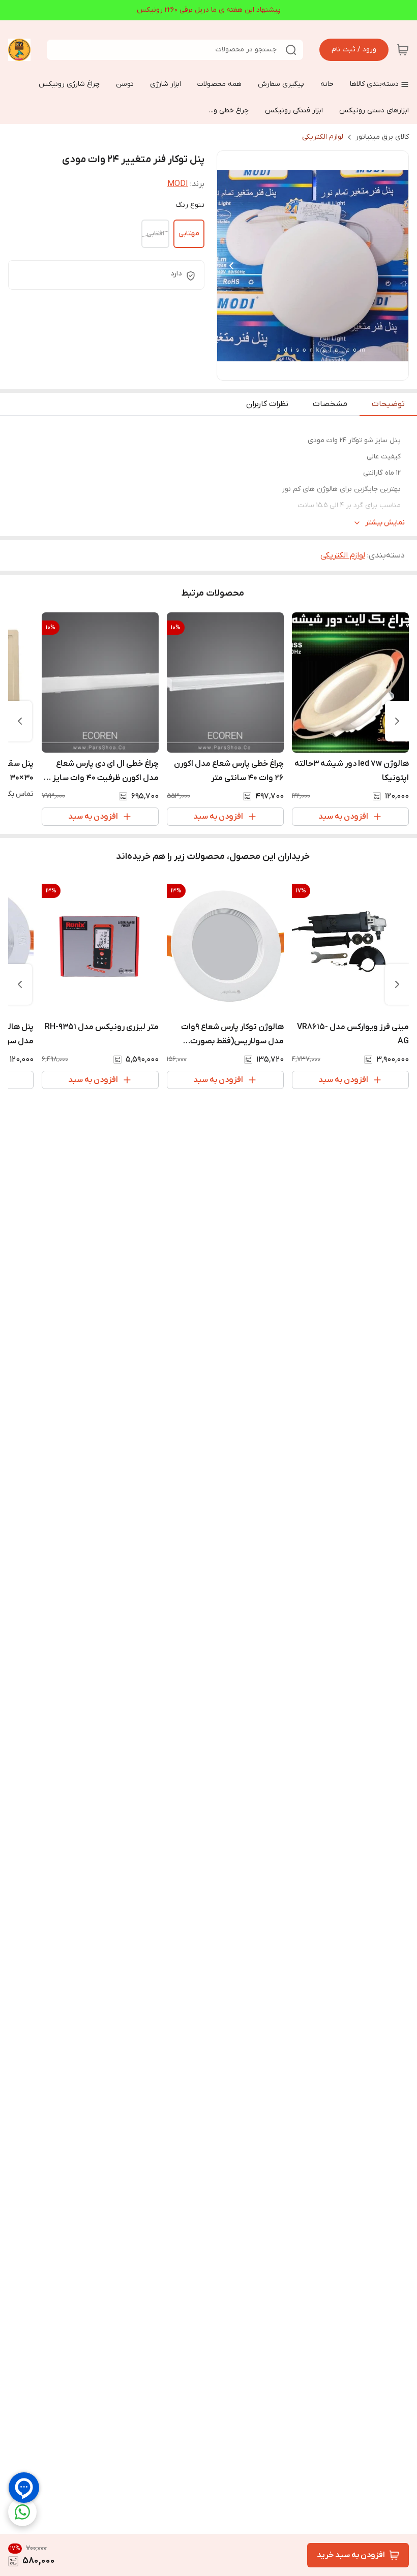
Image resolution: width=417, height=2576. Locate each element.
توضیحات (388, 404)
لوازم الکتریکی (323, 137)
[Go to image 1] (321, 370)
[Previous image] (231, 266)
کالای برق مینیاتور (382, 137)
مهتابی (189, 234)
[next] (20, 721)
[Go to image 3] (301, 370)
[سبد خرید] (403, 50)
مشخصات (330, 404)
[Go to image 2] (309, 370)
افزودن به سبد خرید (351, 2555)
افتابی (155, 234)
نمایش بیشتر (385, 523)
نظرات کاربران (267, 404)
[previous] (397, 721)
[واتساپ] (22, 2512)
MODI (178, 184)
